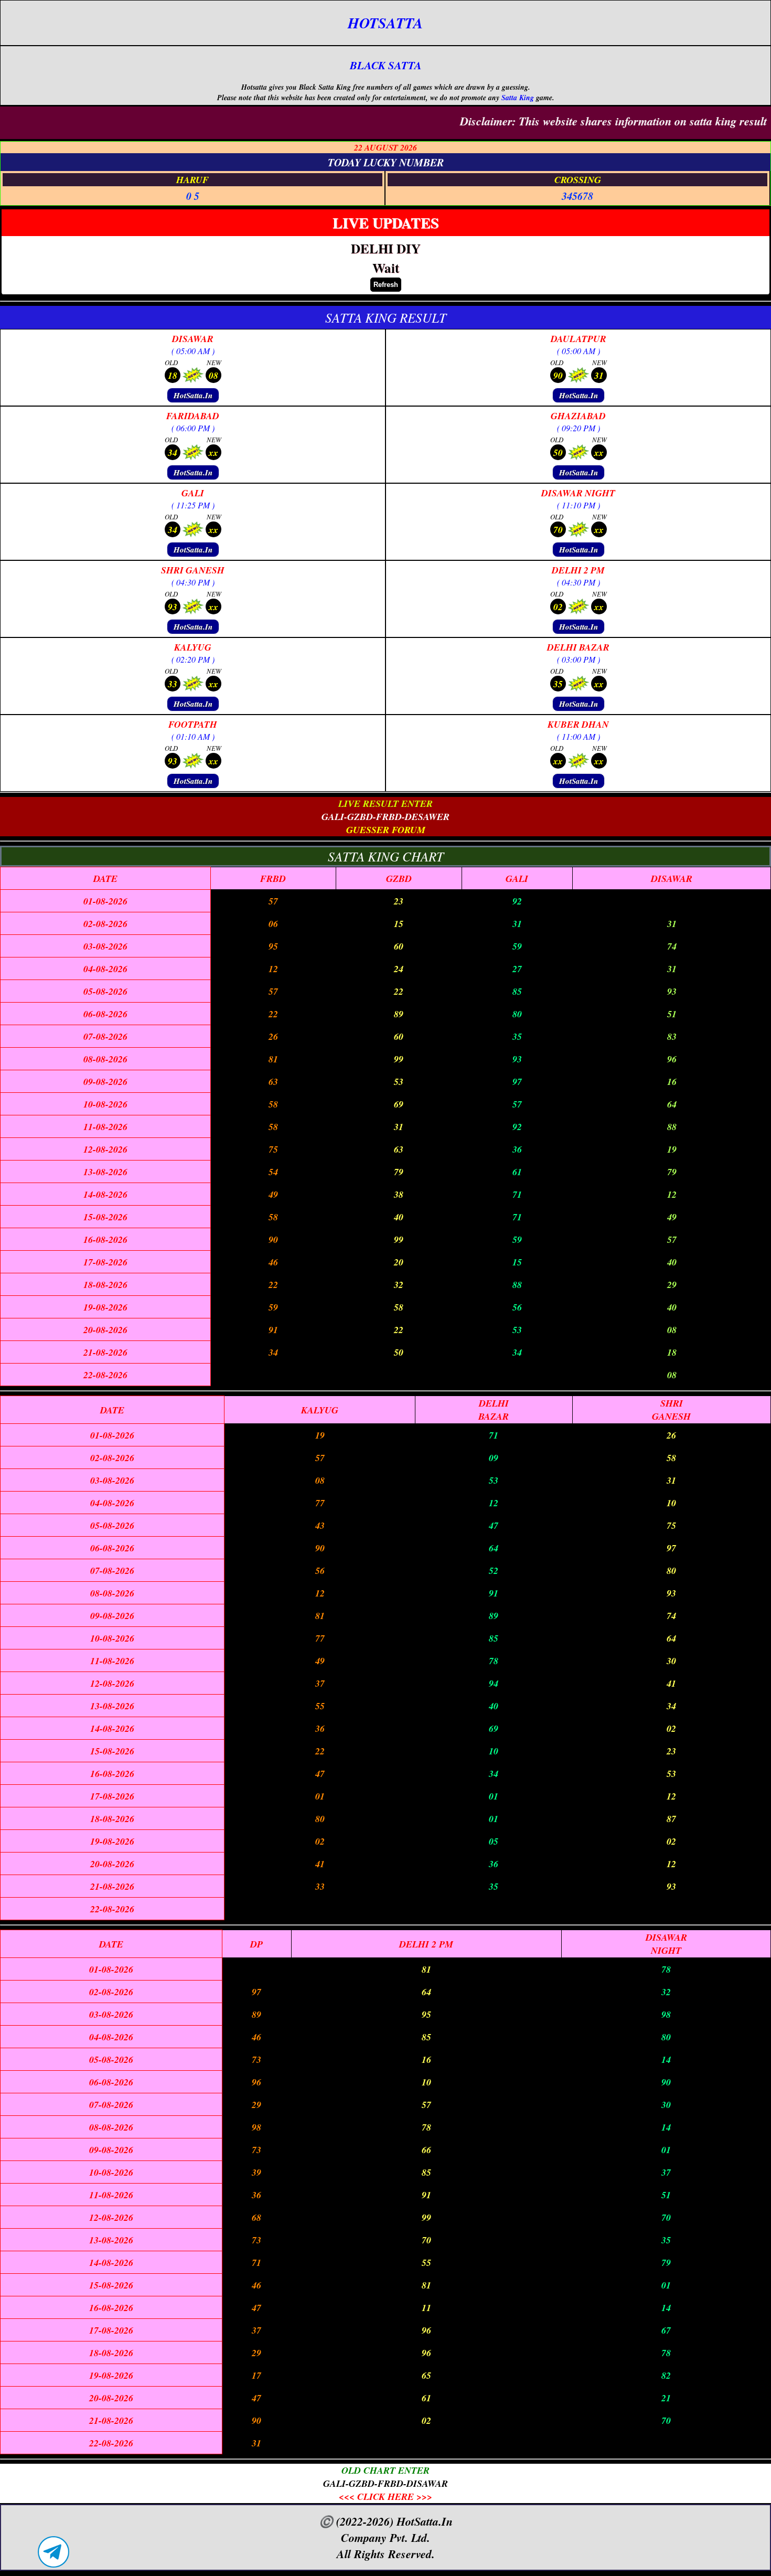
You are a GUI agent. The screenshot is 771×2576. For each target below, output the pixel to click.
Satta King (518, 98)
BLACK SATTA (386, 65)
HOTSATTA (385, 23)
